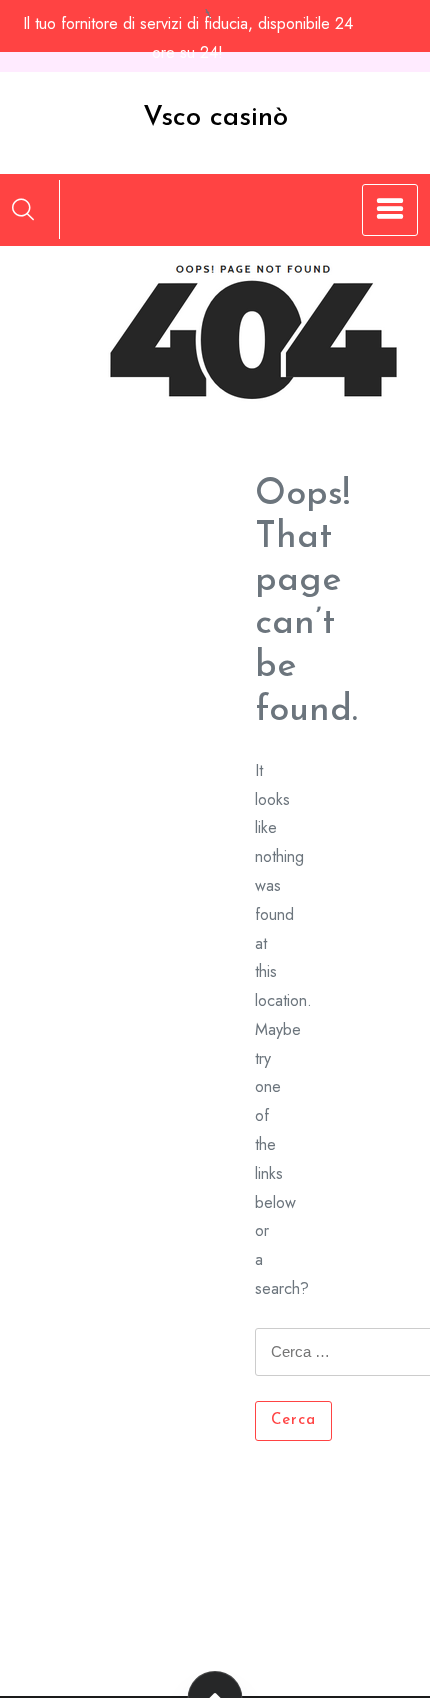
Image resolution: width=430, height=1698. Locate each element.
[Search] (23, 209)
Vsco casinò (215, 118)
